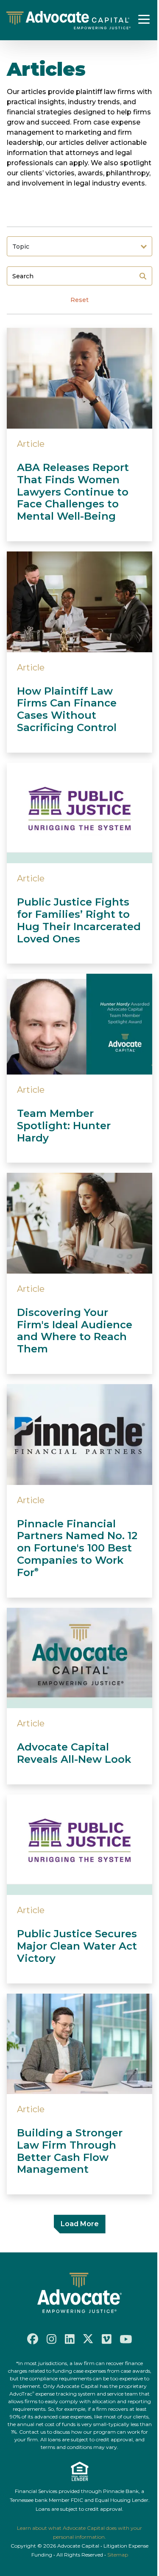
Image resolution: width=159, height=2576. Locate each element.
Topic (21, 247)
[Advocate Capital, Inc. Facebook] (33, 2339)
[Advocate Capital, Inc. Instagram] (52, 2339)
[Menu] (144, 19)
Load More (80, 2224)
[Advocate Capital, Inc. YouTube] (126, 2339)
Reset (79, 300)
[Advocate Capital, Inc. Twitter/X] (88, 2339)
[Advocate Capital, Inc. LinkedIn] (70, 2339)
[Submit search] (143, 276)
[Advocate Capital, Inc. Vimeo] (107, 2339)
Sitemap (118, 2555)
